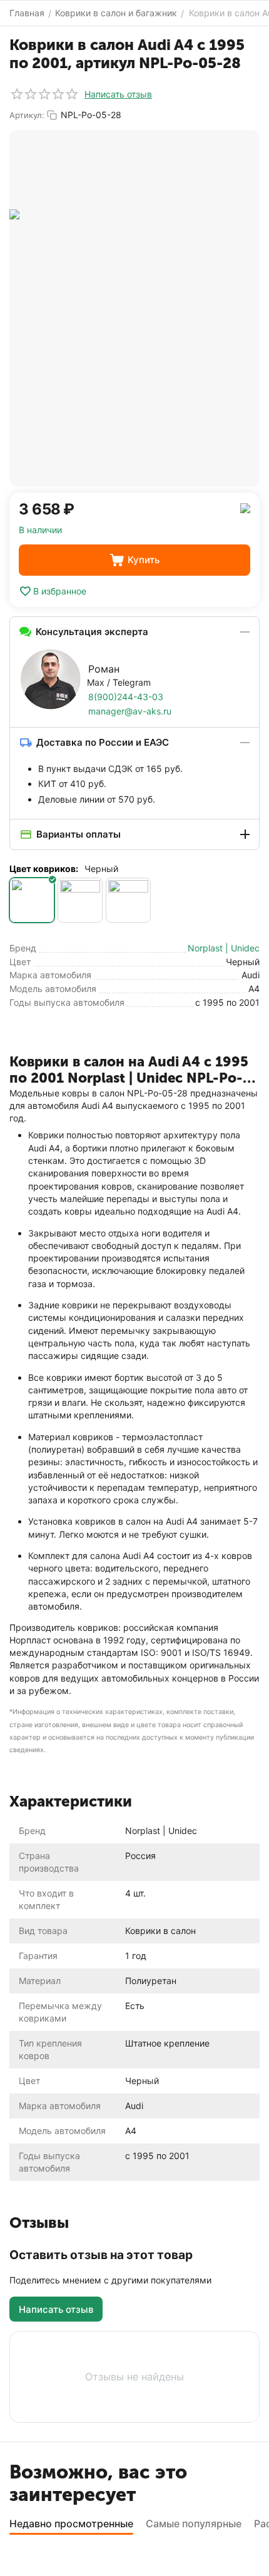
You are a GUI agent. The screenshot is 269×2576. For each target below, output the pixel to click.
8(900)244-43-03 (126, 697)
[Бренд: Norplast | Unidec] (245, 507)
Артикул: (27, 115)
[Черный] (32, 900)
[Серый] (80, 900)
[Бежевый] (128, 900)
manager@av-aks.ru (130, 711)
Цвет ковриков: (44, 869)
